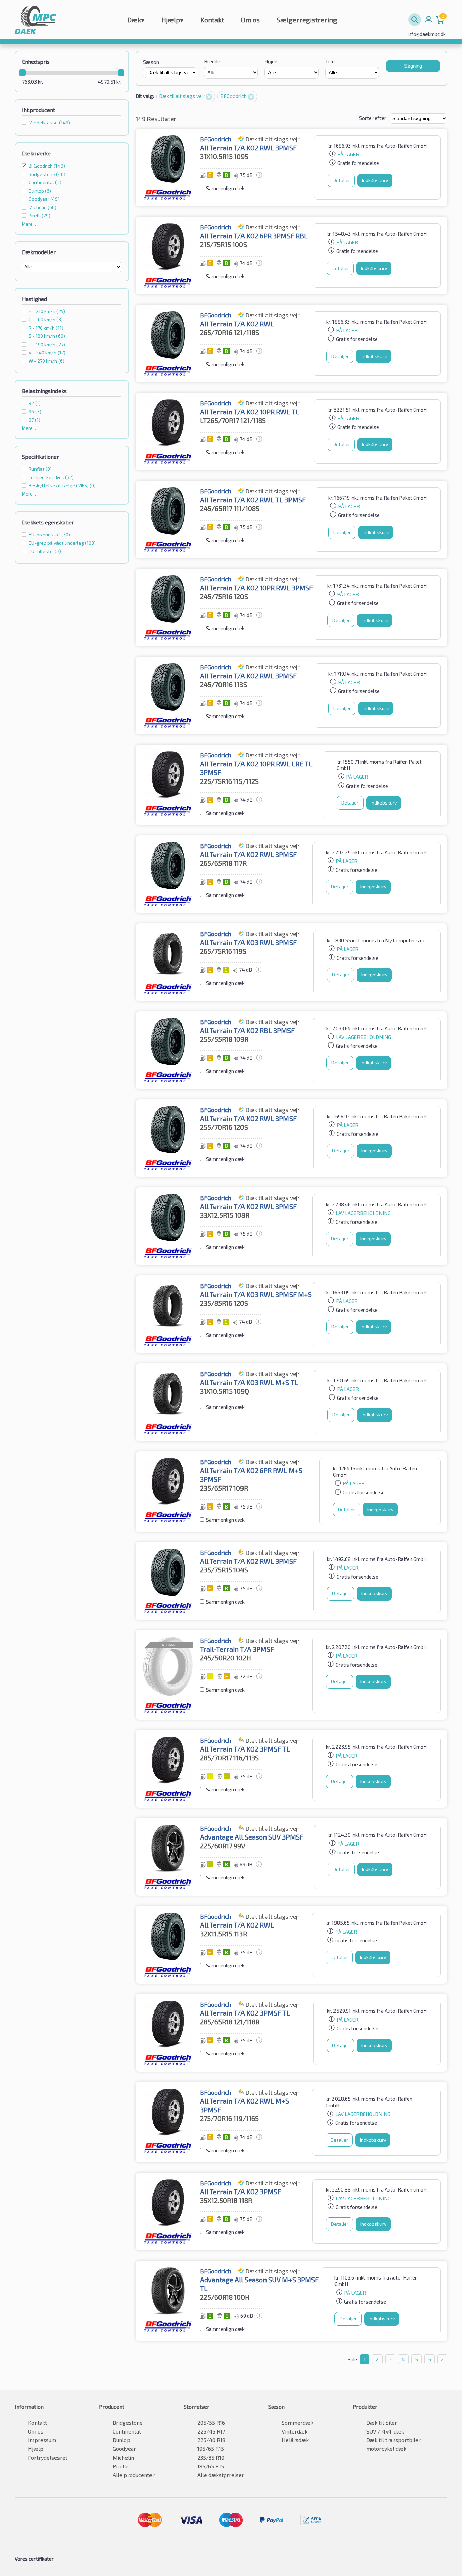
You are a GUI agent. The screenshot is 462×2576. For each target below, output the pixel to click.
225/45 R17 (211, 2431)
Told (330, 61)
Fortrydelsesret (48, 2457)
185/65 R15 (211, 2466)
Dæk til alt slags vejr (182, 96)
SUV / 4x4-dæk (385, 2431)
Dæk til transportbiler (394, 2440)
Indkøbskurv (375, 180)
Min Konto (429, 20)
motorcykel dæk (386, 2449)
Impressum (42, 2440)
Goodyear (124, 2449)
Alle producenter (134, 2475)
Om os (250, 20)
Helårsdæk (295, 2440)
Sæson (151, 62)
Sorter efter (373, 118)
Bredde (212, 61)
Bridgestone (128, 2423)
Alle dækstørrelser (221, 2475)
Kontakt (212, 20)
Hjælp (172, 20)
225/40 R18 (211, 2440)
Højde (271, 61)
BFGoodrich (47, 166)
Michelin (123, 2457)
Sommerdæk (297, 2423)
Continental (127, 2431)
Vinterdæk (295, 2431)
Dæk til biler (382, 2423)
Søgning (413, 66)
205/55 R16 (211, 2423)
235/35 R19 (211, 2457)
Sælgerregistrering (307, 20)
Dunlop (121, 2440)
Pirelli (120, 2466)
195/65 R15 (211, 2449)
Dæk (136, 20)
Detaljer (341, 180)
